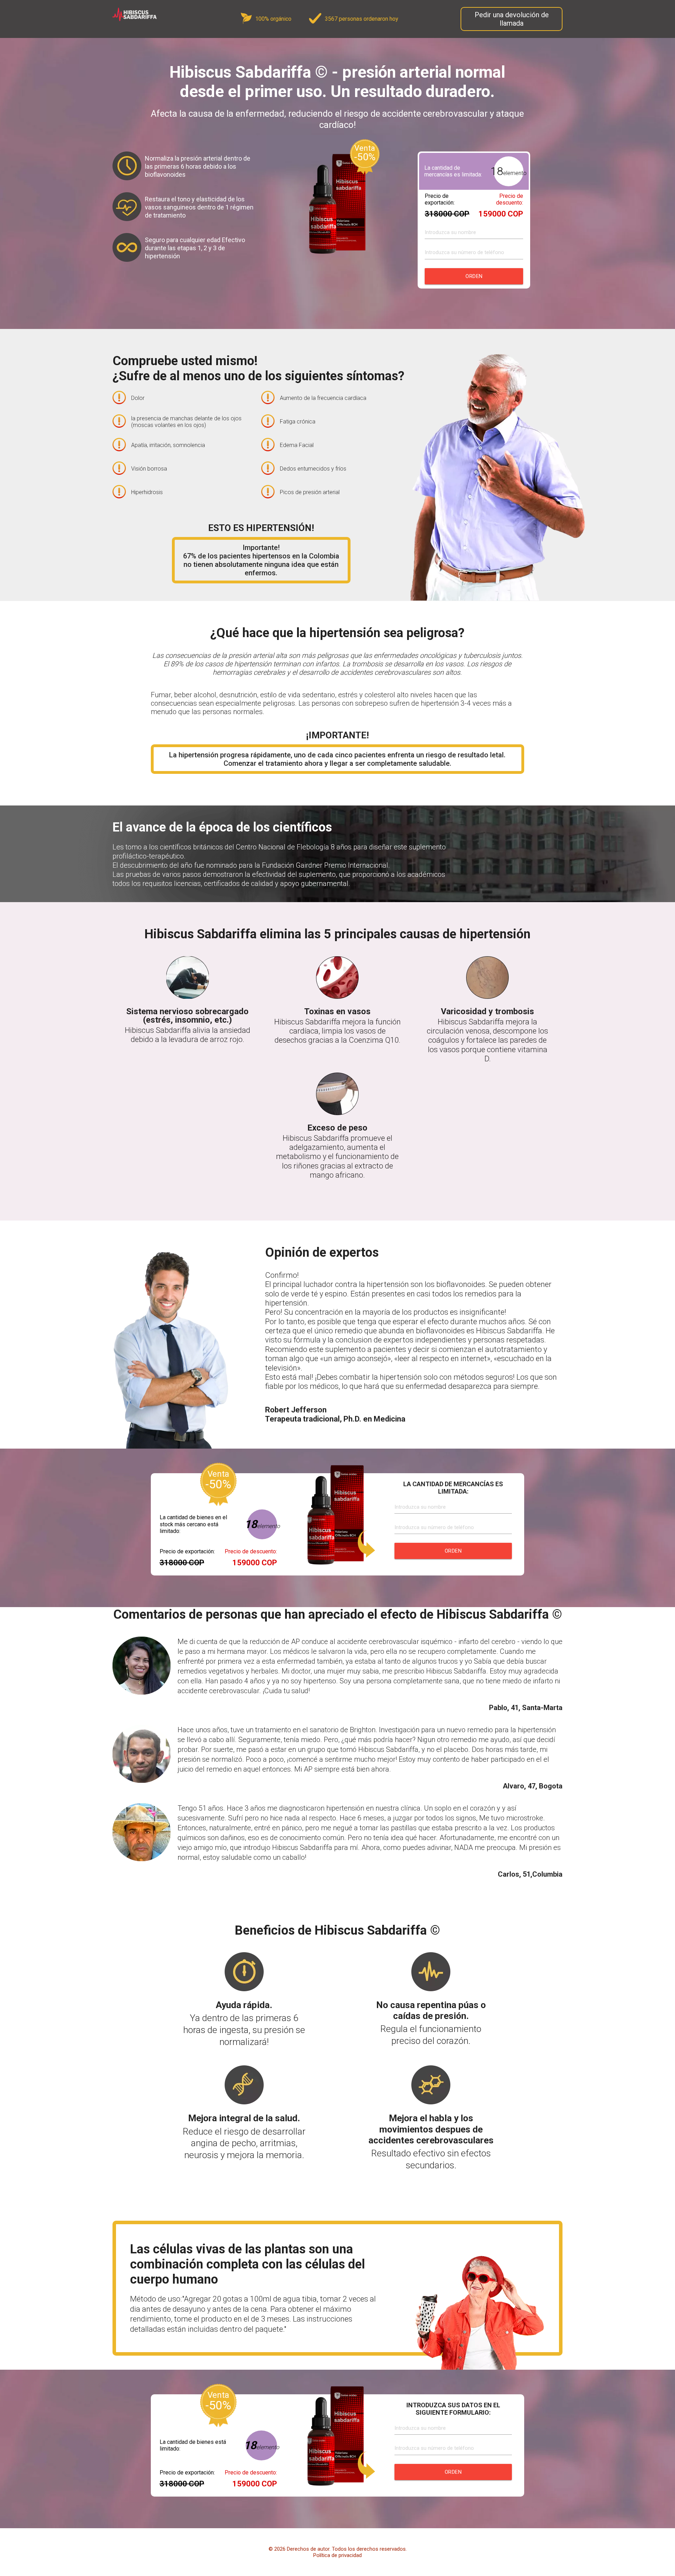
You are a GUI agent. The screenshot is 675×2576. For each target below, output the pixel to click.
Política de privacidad (337, 2555)
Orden (474, 276)
